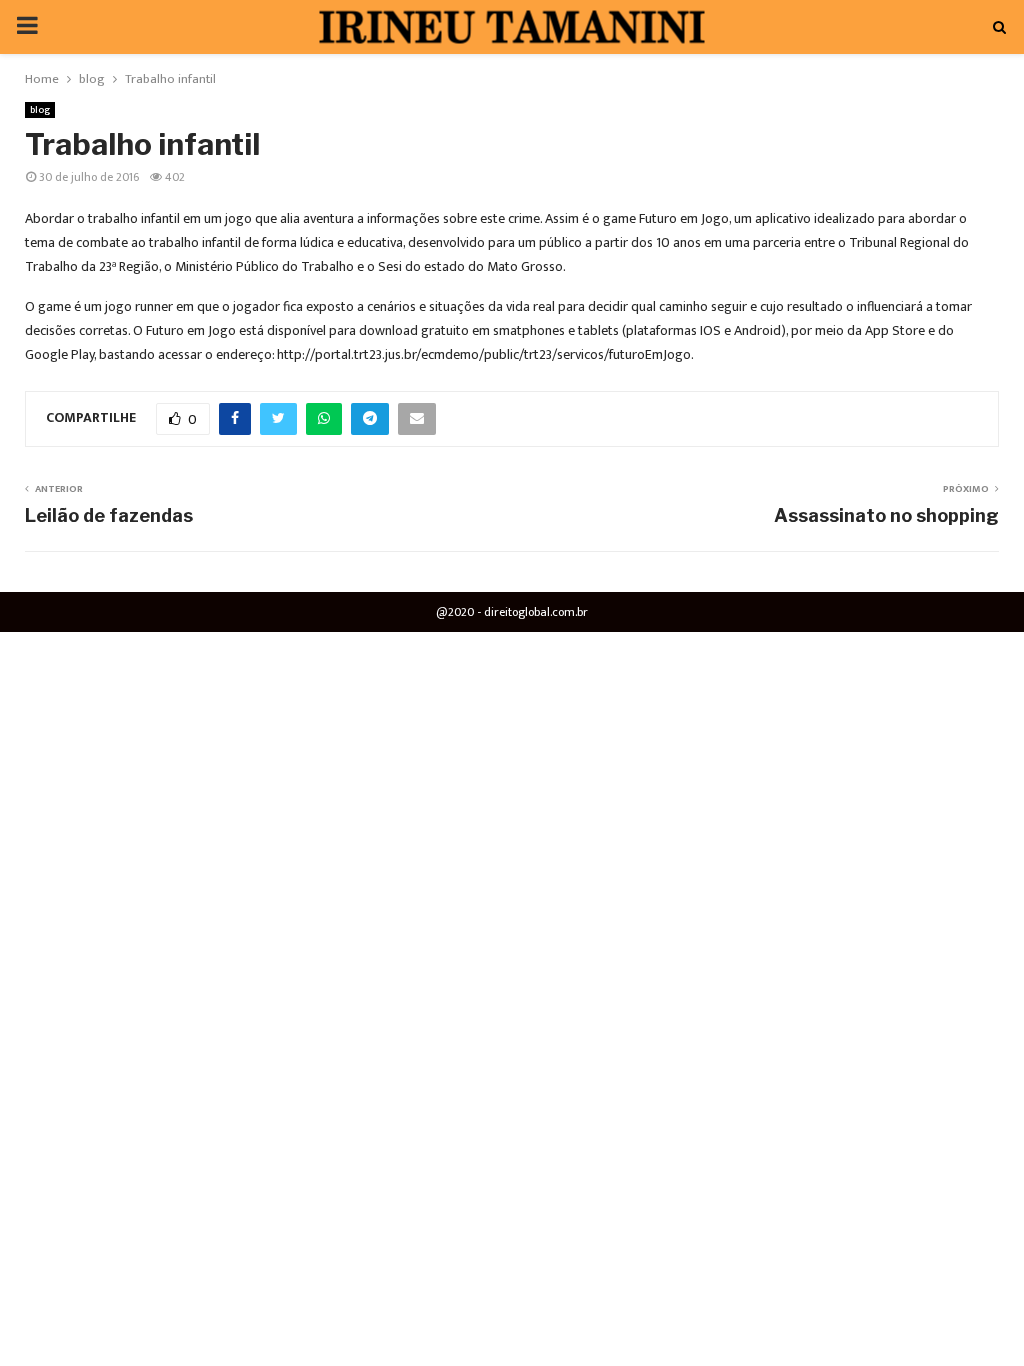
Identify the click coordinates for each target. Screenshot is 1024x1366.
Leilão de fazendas (109, 515)
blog (40, 110)
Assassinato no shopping (886, 515)
